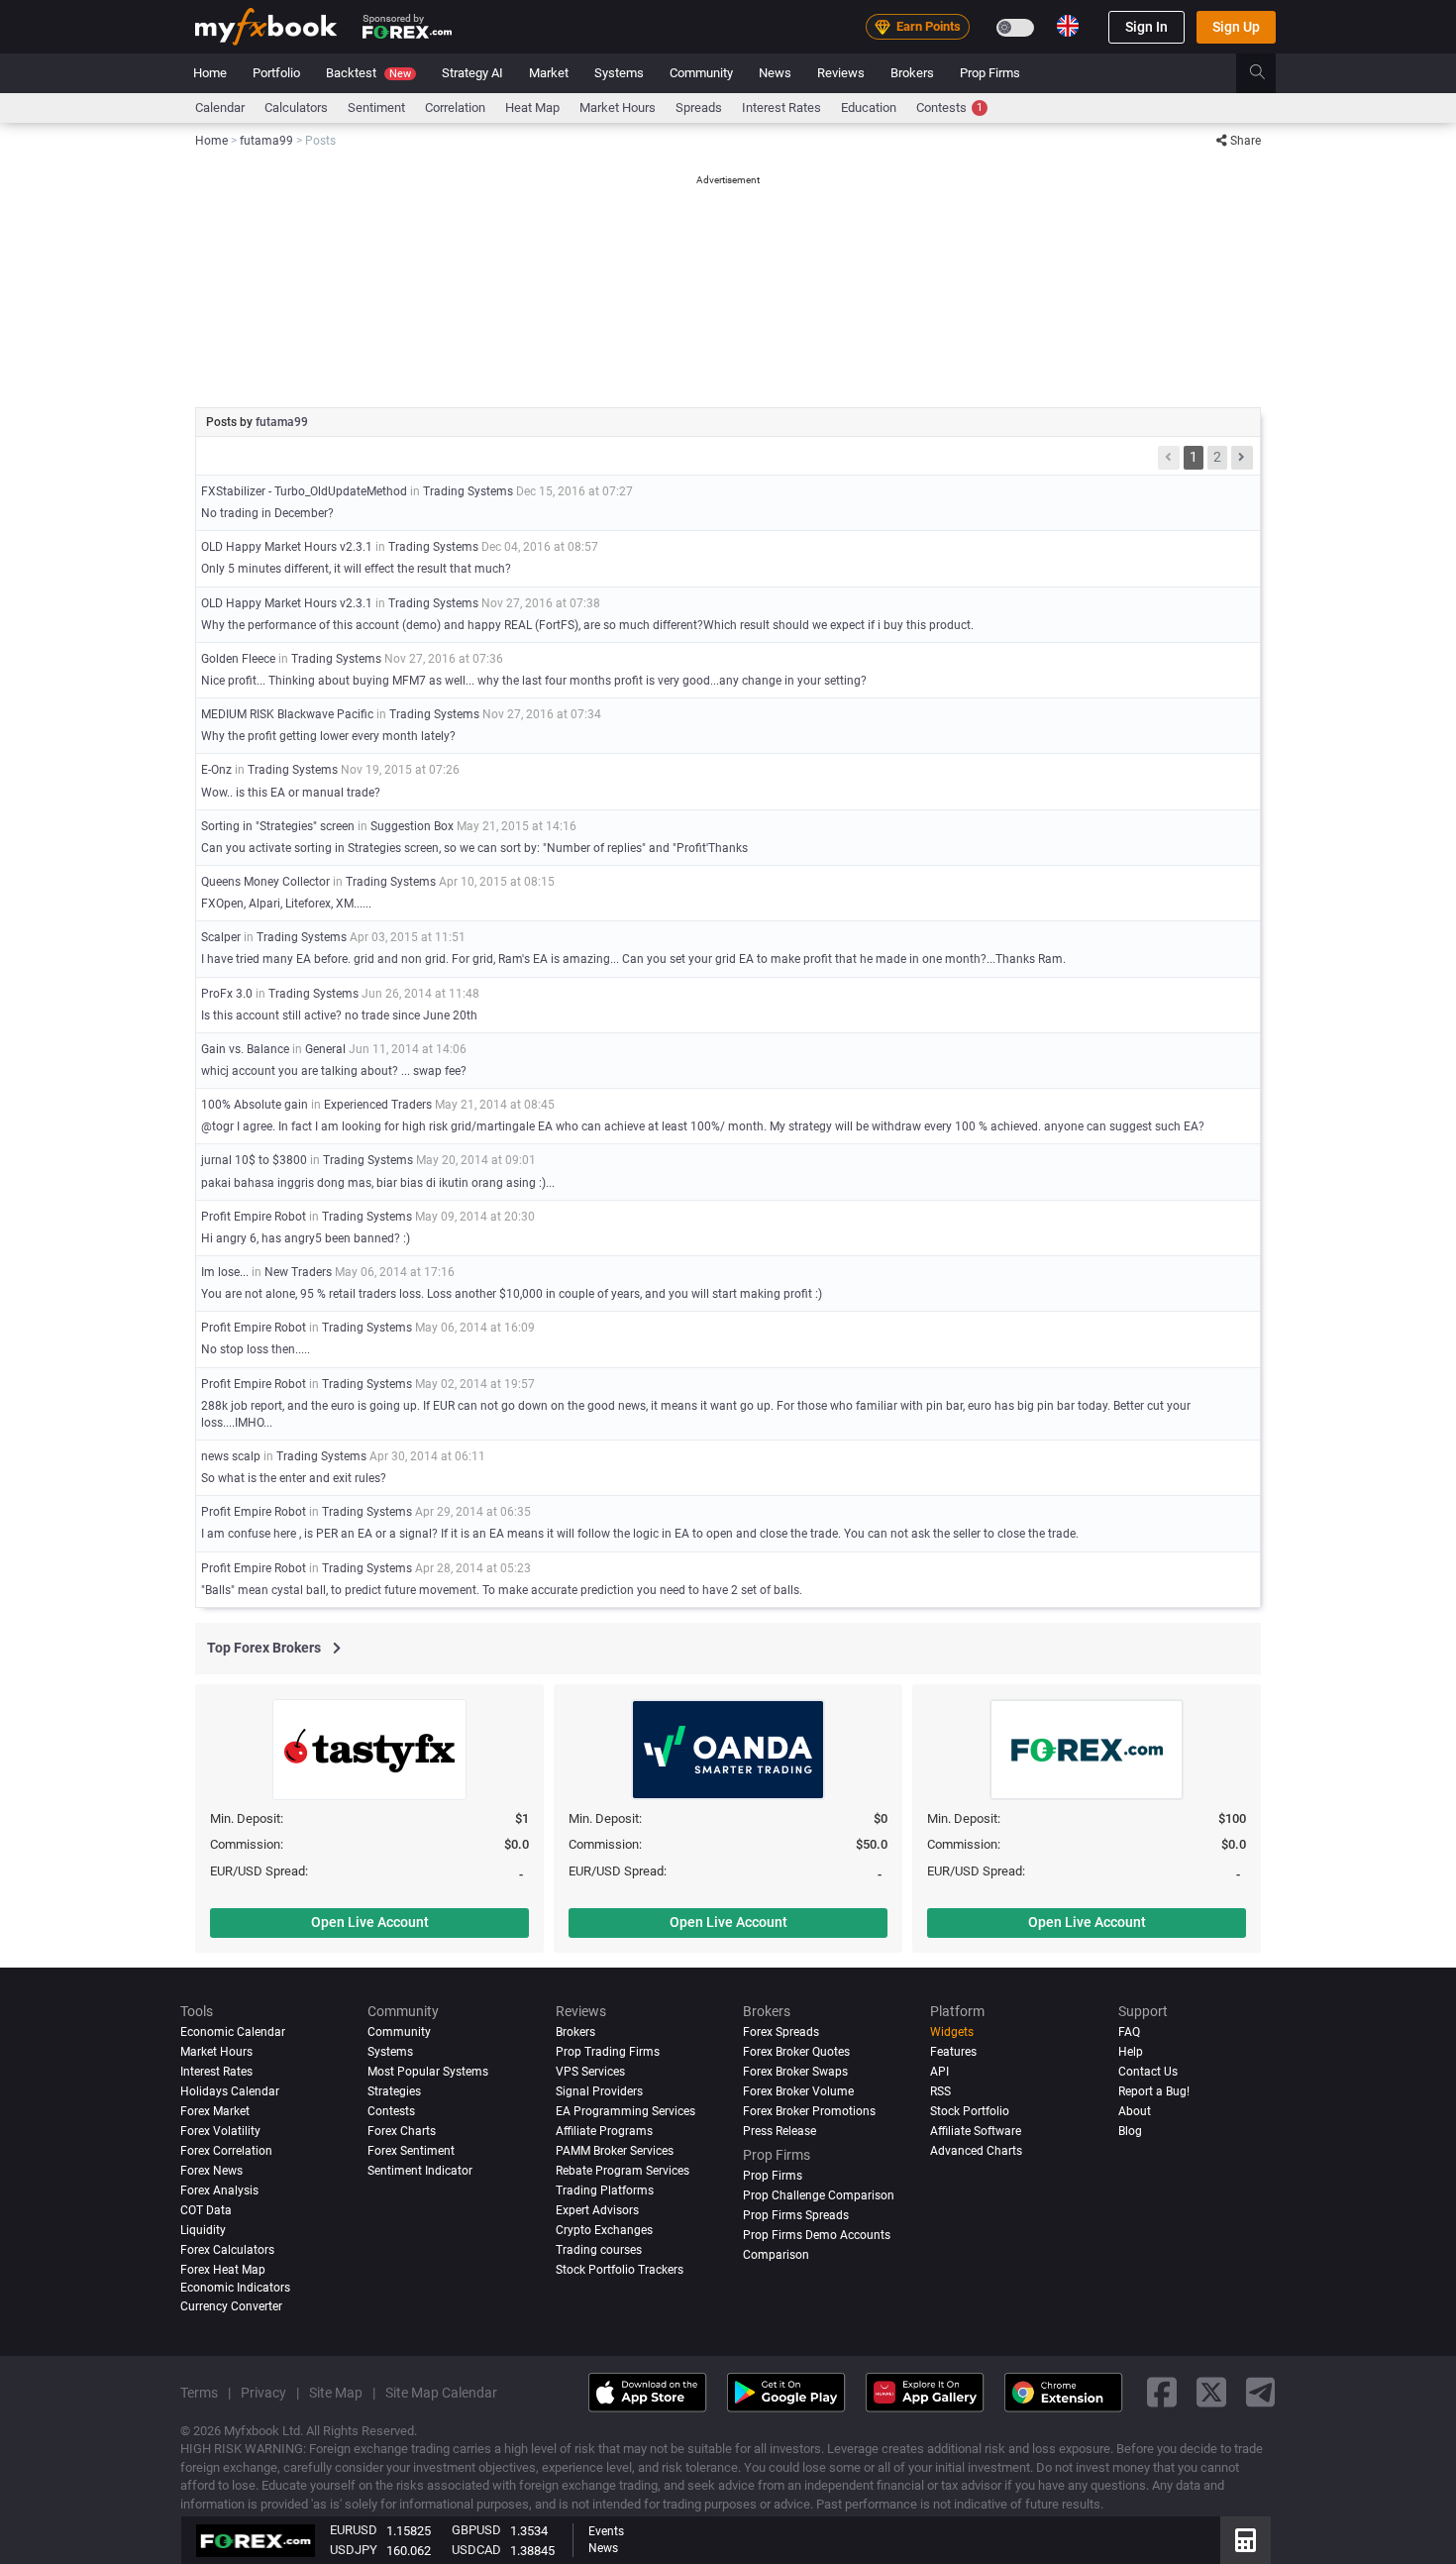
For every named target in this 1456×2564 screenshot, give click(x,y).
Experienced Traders (378, 1105)
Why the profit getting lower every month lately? (328, 736)
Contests (949, 107)
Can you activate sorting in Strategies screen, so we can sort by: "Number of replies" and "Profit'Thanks (474, 848)
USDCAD (476, 2550)
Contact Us (1148, 2072)
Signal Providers (599, 2091)
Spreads (699, 107)
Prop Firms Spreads (796, 2215)
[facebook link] (1162, 2393)
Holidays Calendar (230, 2091)
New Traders (298, 1272)
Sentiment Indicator (420, 2171)
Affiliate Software (976, 2131)
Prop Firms (990, 73)
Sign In (1146, 27)
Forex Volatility (220, 2131)
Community (701, 73)
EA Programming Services (625, 2111)
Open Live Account (370, 1922)
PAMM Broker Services (615, 2151)
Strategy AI (472, 73)
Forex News (211, 2171)
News (775, 73)
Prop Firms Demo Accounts (817, 2235)
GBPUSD (476, 2530)
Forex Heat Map (223, 2270)
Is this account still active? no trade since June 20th (339, 1015)
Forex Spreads (781, 2032)
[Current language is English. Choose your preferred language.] (1068, 26)
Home (210, 73)
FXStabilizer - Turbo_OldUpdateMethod (304, 491)
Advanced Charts (976, 2151)
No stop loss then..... (256, 1349)
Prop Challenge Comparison (819, 2195)
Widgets (952, 2032)
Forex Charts (402, 2131)
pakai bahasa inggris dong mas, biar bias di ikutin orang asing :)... (378, 1183)
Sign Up (1236, 27)
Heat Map (532, 107)
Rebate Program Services (623, 2171)
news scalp (231, 1456)
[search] (1268, 73)
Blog (1130, 2131)
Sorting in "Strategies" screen (278, 826)
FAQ (1129, 2032)
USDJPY (354, 2550)
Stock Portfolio (970, 2111)
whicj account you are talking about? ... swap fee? (334, 1071)
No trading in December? (267, 513)
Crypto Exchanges (604, 2230)
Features (953, 2052)
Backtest (368, 73)
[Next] (1242, 458)
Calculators (296, 107)
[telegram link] (1261, 2393)
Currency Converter (231, 2306)
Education (869, 107)
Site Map (336, 2393)
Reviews (841, 73)
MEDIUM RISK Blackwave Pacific (287, 714)
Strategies (394, 2091)
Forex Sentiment (411, 2151)
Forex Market (215, 2111)
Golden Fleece (238, 659)
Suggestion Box (412, 826)
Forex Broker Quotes (796, 2052)
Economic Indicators (235, 2288)
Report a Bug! (1154, 2091)
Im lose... (225, 1272)
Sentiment (376, 107)
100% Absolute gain (255, 1105)
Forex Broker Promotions (809, 2111)
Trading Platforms (605, 2190)
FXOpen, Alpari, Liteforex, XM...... (286, 904)
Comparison (776, 2255)
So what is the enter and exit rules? (294, 1478)
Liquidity (203, 2230)
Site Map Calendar (441, 2393)
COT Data (206, 2210)
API (939, 2072)
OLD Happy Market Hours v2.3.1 (287, 547)
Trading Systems (468, 491)
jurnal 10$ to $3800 (254, 1160)
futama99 (282, 422)
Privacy (263, 2393)
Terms (199, 2393)
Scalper (221, 937)
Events (606, 2531)
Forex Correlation (226, 2151)
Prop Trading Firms (608, 2052)
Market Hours (618, 107)
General (325, 1049)
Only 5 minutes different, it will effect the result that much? (356, 569)
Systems (619, 73)
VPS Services (590, 2072)
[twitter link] (1211, 2393)
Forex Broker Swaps (795, 2072)
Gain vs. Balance (245, 1049)
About (1135, 2111)
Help (1131, 2052)
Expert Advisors (597, 2210)
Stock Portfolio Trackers (620, 2270)
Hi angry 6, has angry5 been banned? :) (306, 1238)
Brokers (912, 73)
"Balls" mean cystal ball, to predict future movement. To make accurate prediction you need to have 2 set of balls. (502, 1590)
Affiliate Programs (604, 2131)
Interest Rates (781, 107)
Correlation (455, 107)
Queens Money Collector (265, 882)
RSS (940, 2091)
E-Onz (216, 770)
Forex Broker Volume (798, 2091)
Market (549, 73)
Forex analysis (219, 2190)
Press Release (780, 2131)
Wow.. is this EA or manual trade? (291, 793)
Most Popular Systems (428, 2072)
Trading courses (599, 2250)
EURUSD (354, 2530)
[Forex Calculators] (1246, 2540)
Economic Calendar (233, 2032)
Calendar (220, 107)
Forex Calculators (227, 2250)
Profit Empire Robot (254, 1217)
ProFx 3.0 (227, 994)
